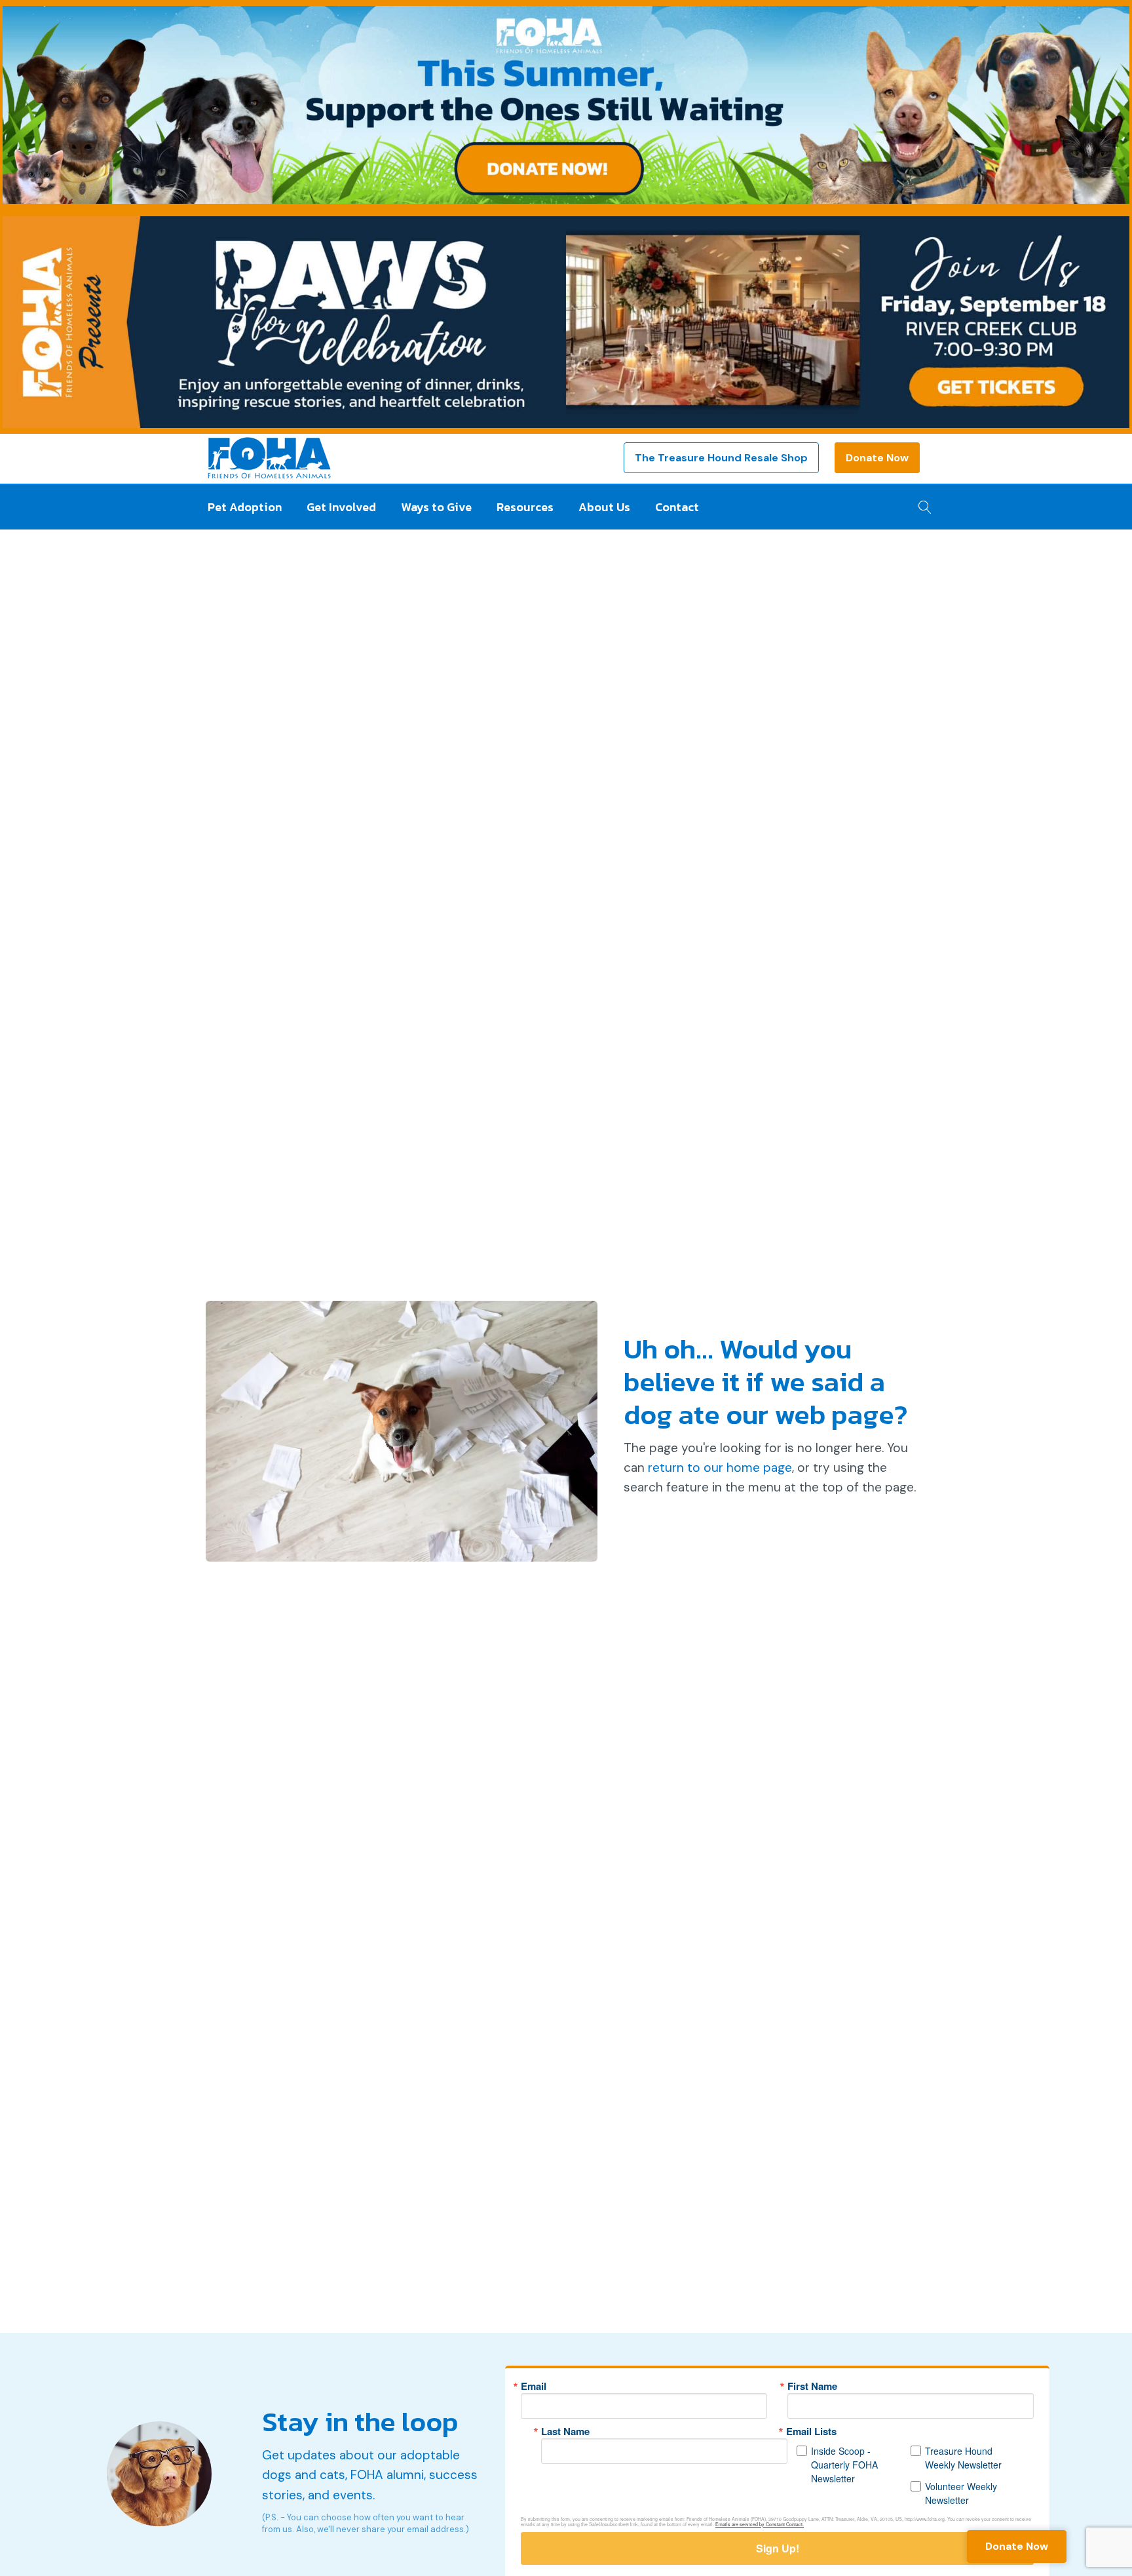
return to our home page (720, 1468)
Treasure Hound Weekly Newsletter (963, 2458)
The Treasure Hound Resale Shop (721, 458)
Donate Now (877, 458)
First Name (812, 2386)
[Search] (921, 503)
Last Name (565, 2432)
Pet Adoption (245, 507)
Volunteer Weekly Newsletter (961, 2493)
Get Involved (341, 507)
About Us (604, 507)
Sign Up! (778, 2548)
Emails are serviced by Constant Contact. (760, 2524)
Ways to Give (436, 507)
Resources (525, 507)
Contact (677, 507)
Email (534, 2386)
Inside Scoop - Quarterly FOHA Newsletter (844, 2465)
